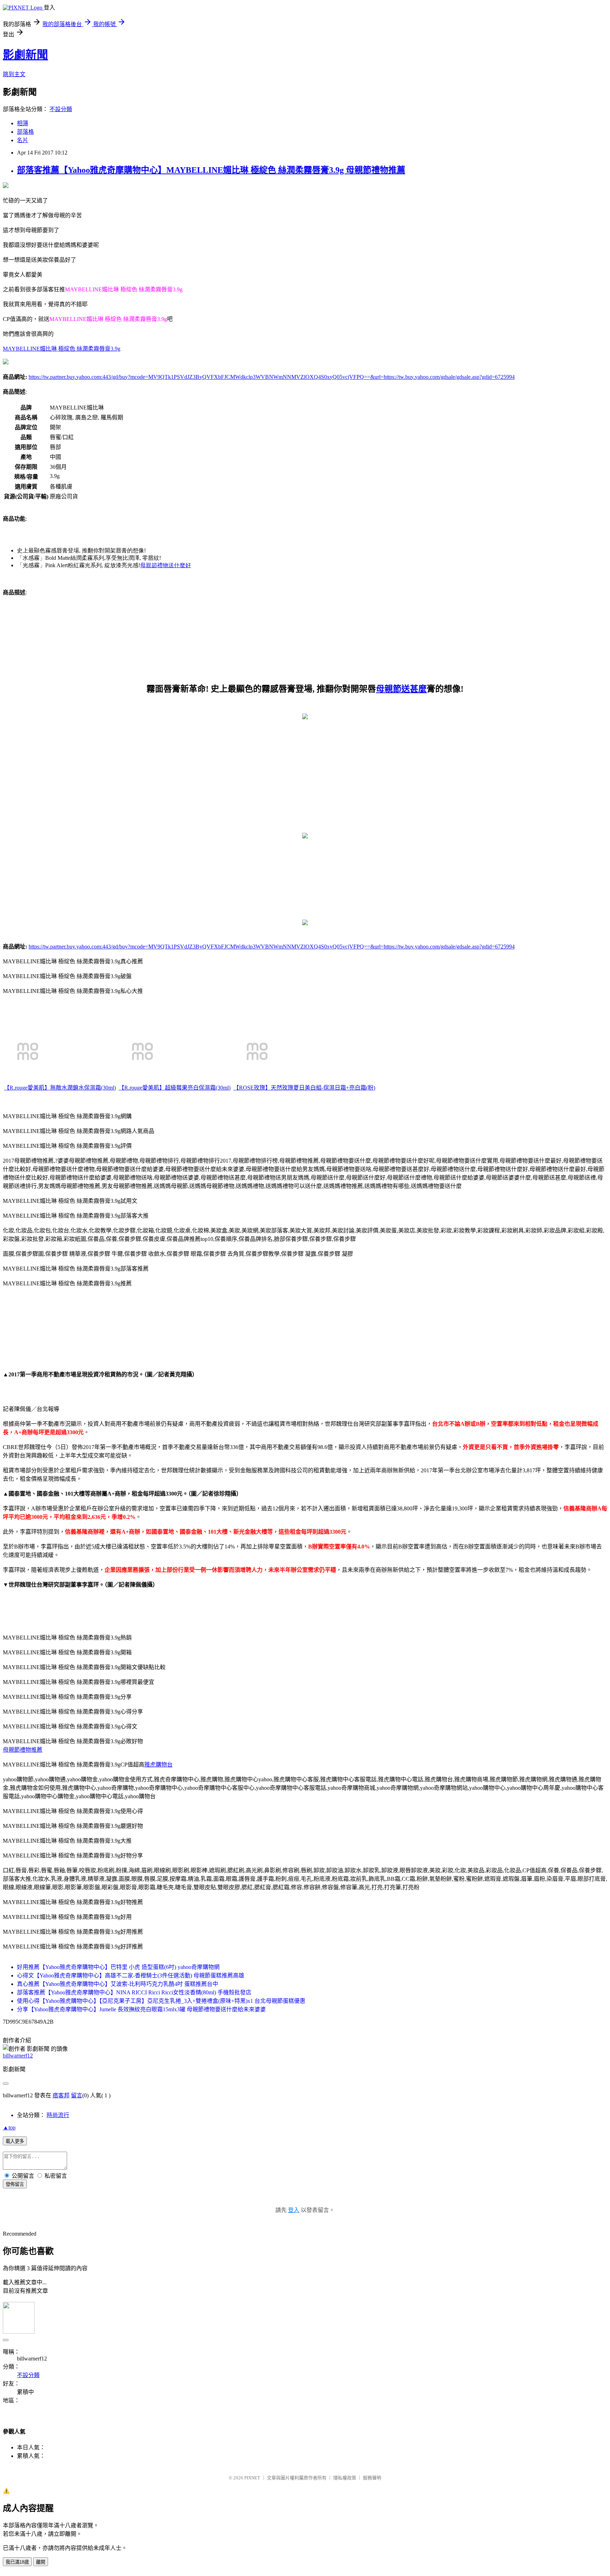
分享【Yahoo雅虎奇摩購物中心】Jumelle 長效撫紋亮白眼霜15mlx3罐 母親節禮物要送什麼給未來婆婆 (141, 2009)
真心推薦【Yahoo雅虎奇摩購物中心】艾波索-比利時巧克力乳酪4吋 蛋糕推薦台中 (118, 1984)
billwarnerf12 (18, 2056)
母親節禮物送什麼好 (166, 565)
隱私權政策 (345, 2478)
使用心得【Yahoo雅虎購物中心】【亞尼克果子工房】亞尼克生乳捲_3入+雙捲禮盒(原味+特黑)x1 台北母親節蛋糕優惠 (161, 2001)
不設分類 (61, 109)
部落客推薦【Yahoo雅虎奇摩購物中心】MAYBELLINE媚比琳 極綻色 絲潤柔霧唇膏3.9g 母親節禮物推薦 (211, 170)
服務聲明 (372, 2478)
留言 (77, 2095)
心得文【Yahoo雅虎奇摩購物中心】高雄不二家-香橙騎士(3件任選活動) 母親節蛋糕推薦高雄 (131, 1975)
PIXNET (252, 2478)
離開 (41, 2562)
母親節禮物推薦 (23, 1750)
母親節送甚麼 (401, 689)
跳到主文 (14, 74)
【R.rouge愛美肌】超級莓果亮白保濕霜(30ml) (175, 1088)
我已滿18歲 (17, 2562)
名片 (23, 140)
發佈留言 (15, 2184)
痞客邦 (61, 2095)
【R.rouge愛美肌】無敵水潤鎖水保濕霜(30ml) (60, 1088)
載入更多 (15, 2141)
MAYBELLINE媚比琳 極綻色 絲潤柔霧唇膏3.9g (62, 349)
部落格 (25, 132)
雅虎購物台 (159, 1765)
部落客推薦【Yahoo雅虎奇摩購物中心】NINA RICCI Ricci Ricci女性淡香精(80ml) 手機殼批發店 (134, 1992)
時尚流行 (58, 2115)
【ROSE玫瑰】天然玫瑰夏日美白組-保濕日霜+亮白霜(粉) (304, 1088)
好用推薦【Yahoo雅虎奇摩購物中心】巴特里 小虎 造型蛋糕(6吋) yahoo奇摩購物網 (118, 1967)
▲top (9, 2128)
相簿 (23, 123)
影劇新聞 (25, 55)
